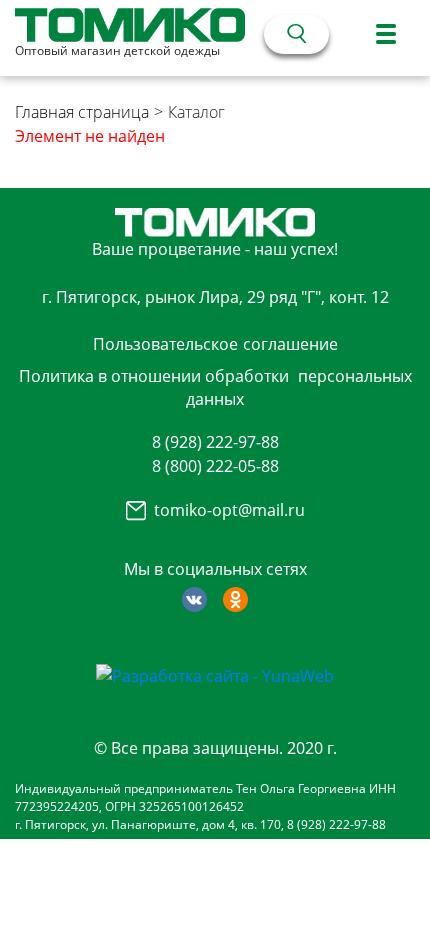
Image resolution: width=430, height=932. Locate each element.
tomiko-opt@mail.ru (229, 510)
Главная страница (82, 112)
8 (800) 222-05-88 (215, 466)
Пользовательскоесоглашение (215, 344)
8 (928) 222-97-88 (215, 442)
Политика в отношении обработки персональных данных (215, 387)
